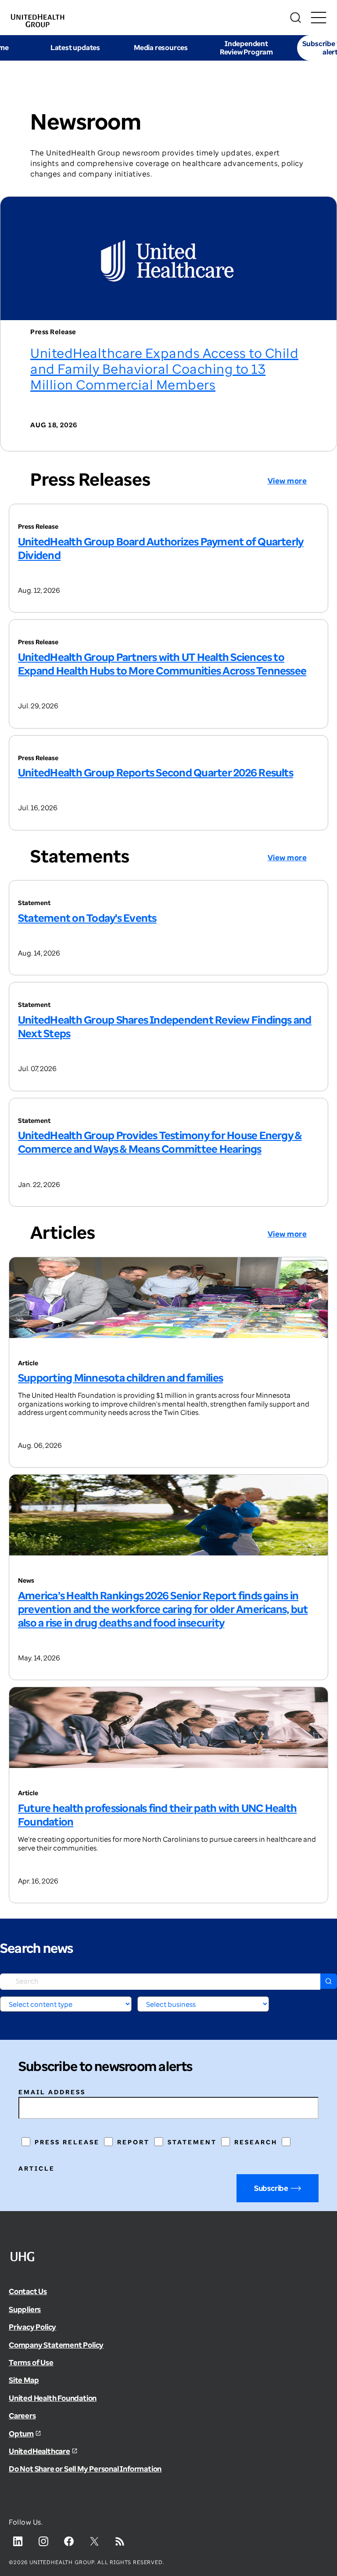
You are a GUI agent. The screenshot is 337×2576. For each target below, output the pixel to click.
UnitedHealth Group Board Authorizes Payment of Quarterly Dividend (161, 548)
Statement (192, 2142)
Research (256, 2142)
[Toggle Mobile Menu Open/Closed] (318, 18)
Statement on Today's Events (87, 918)
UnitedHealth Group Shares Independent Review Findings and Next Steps (165, 1026)
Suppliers (25, 2309)
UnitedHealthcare (39, 2451)
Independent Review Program (246, 48)
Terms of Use (31, 2362)
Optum (21, 2433)
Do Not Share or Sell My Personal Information (85, 2469)
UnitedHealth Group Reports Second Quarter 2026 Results (156, 772)
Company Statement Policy (56, 2345)
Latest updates (75, 47)
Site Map (24, 2380)
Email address (52, 2092)
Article (37, 2168)
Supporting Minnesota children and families (120, 1377)
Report (133, 2142)
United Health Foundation (53, 2398)
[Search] (296, 18)
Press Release (67, 2142)
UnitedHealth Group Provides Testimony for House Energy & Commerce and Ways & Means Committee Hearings (160, 1142)
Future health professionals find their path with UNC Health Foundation (157, 1815)
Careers (22, 2415)
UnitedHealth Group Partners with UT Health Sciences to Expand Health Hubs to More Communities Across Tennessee (162, 664)
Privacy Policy (32, 2327)
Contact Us (28, 2291)
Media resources (161, 47)
